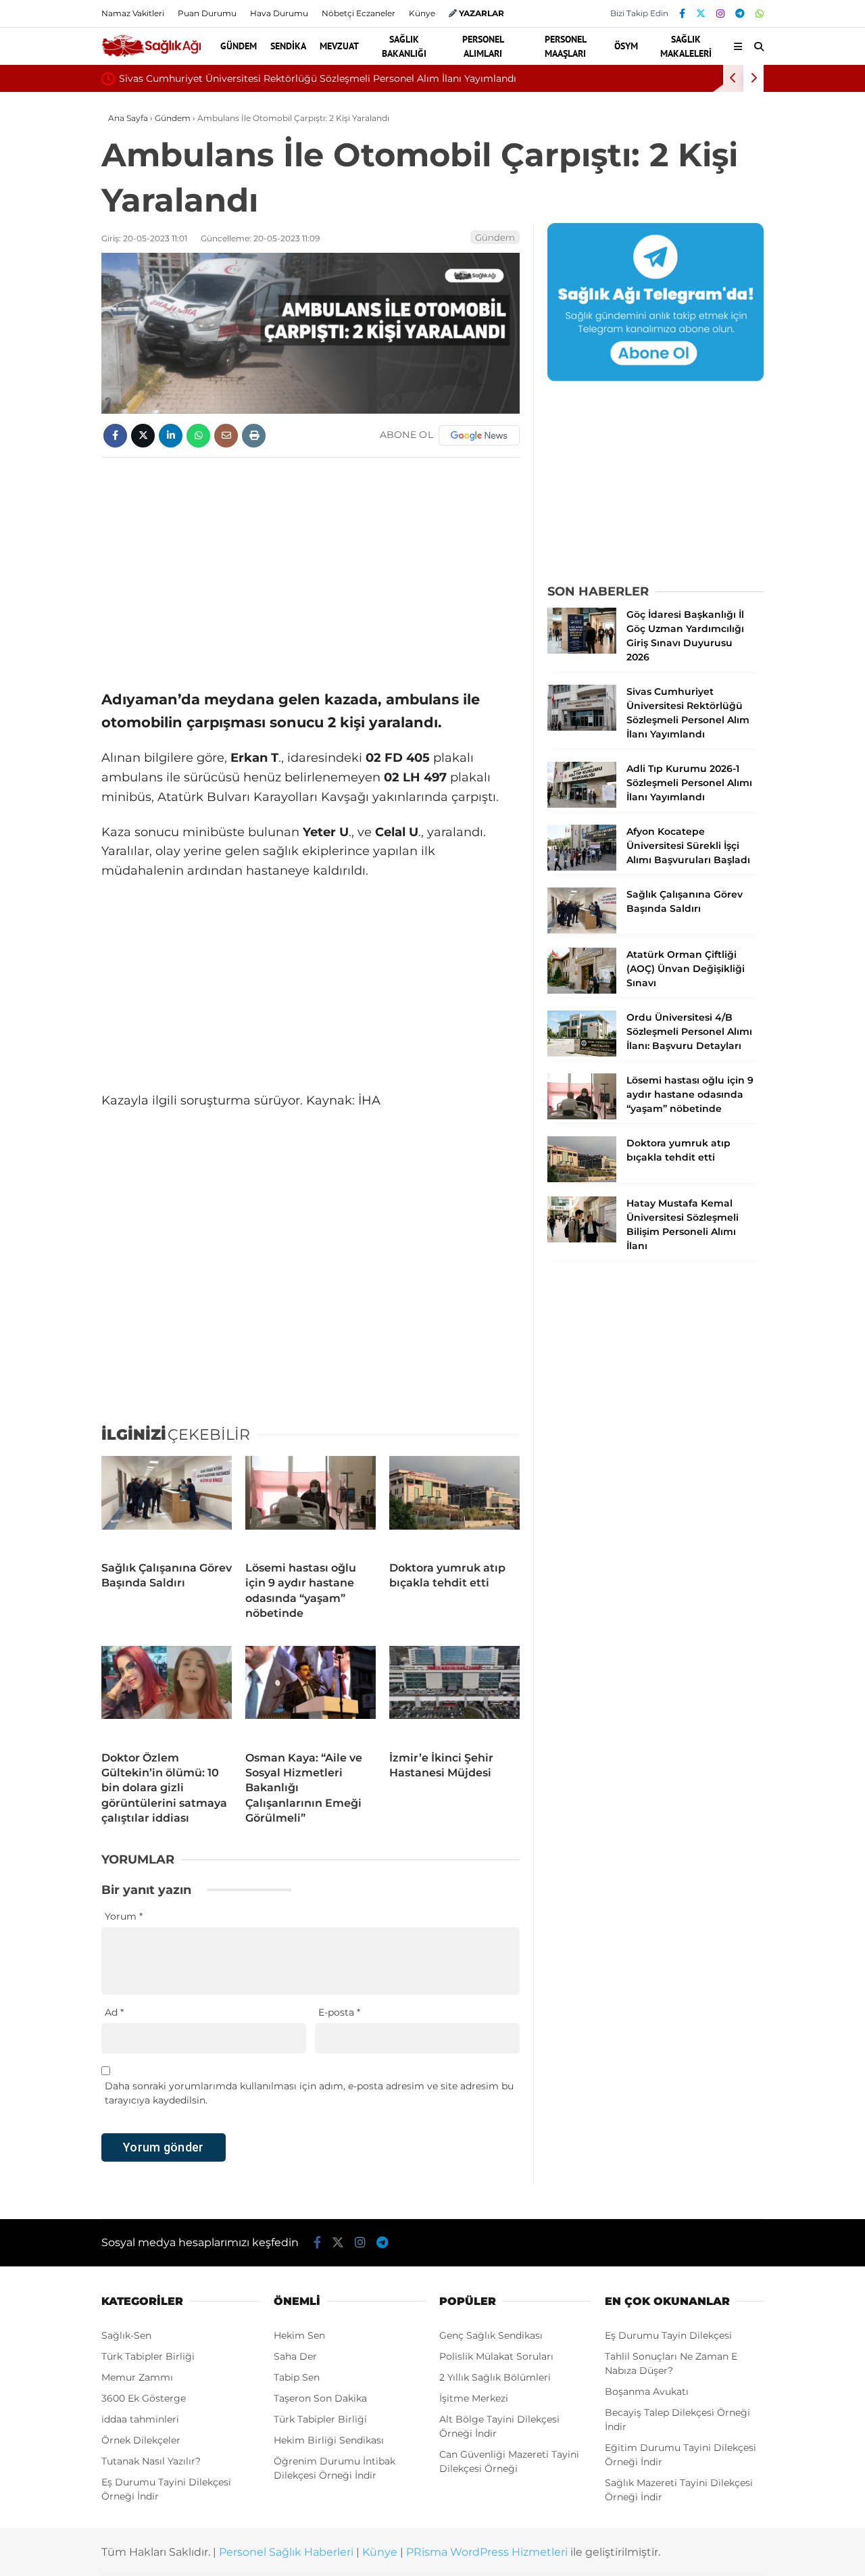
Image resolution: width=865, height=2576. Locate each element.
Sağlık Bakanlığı (404, 46)
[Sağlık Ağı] (151, 55)
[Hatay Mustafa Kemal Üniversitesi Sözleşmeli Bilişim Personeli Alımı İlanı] (582, 1239)
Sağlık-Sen (126, 2335)
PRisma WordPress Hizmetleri (487, 2552)
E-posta (339, 2012)
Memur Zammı (137, 2377)
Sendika (288, 46)
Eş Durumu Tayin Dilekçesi (668, 2335)
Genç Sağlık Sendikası (491, 2335)
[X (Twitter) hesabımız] (701, 14)
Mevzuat (339, 46)
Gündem (239, 46)
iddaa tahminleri (140, 2419)
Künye (422, 13)
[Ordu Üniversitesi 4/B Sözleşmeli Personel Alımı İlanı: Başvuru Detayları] (582, 1053)
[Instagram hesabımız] (720, 14)
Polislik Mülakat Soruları (496, 2356)
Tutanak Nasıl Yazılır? (151, 2461)
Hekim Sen (299, 2335)
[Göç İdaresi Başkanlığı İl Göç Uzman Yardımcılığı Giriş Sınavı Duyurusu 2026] (582, 650)
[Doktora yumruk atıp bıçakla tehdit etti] (454, 1503)
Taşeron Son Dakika (320, 2398)
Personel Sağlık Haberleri (286, 2552)
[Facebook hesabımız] (682, 14)
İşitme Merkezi (474, 2398)
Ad (114, 2012)
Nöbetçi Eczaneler (359, 13)
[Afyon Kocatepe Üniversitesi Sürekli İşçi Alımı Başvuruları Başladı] (582, 867)
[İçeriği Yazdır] (254, 436)
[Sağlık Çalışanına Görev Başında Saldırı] (167, 1503)
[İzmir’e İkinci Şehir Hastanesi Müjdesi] (454, 1693)
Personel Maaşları (566, 46)
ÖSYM (626, 46)
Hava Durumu (279, 13)
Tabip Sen (297, 2377)
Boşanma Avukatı (647, 2391)
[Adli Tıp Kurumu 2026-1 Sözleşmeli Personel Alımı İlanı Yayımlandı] (582, 804)
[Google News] (479, 435)
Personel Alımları (483, 46)
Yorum (124, 1916)
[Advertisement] (311, 566)
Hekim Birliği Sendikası (329, 2440)
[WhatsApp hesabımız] (760, 14)
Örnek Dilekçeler (141, 2440)
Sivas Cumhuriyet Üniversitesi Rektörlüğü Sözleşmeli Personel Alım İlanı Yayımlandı (318, 78)
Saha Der (295, 2356)
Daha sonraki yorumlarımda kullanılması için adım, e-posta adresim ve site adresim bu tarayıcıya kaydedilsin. (309, 2093)
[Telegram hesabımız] (740, 14)
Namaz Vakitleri (133, 13)
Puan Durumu (207, 13)
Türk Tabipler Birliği (148, 2356)
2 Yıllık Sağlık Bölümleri (495, 2377)
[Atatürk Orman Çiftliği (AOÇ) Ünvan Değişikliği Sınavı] (582, 990)
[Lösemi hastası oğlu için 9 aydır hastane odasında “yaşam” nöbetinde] (311, 1503)
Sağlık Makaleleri (686, 46)
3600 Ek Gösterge (144, 2398)
